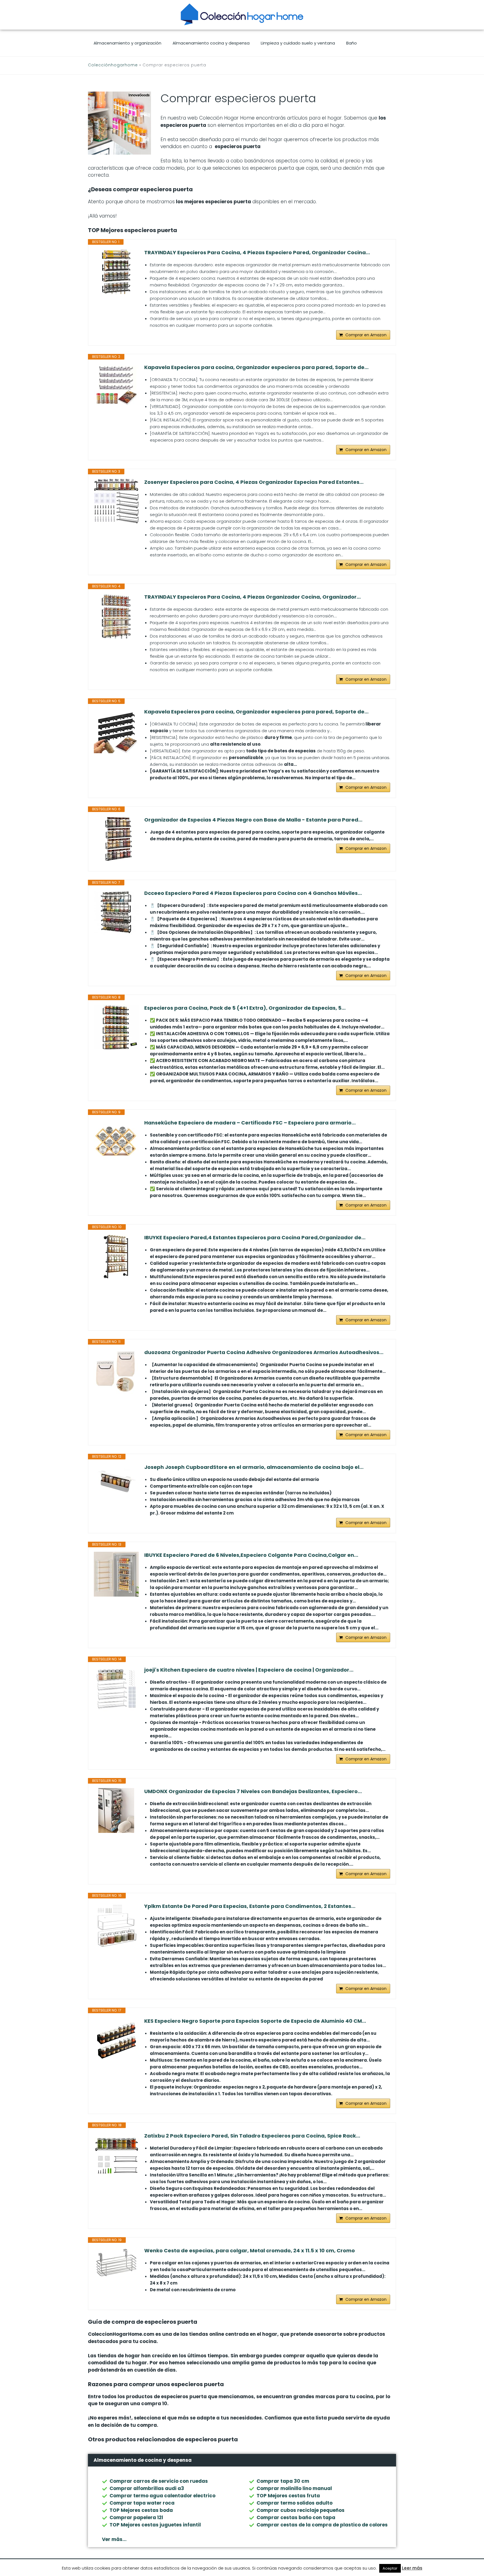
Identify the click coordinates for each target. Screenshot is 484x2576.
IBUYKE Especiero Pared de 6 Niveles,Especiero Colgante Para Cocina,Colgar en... (251, 1555)
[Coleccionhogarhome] (242, 14)
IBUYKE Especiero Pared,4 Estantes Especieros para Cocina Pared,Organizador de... (255, 1238)
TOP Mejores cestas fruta (288, 2496)
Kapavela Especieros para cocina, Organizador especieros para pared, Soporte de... (256, 367)
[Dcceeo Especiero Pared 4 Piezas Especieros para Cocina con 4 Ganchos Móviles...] (116, 912)
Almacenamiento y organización (127, 43)
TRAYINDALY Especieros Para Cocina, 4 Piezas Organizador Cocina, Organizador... (253, 597)
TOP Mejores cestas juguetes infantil (155, 2525)
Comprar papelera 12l (136, 2517)
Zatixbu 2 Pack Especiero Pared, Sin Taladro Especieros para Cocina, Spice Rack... (252, 2136)
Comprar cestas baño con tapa (296, 2517)
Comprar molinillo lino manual (294, 2488)
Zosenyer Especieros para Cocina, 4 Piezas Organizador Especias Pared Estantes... (254, 482)
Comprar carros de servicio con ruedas (159, 2481)
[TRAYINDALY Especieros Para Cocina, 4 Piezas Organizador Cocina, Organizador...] (116, 616)
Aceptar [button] (390, 2568)
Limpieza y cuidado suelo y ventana (298, 43)
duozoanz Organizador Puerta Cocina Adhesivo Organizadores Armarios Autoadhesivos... (264, 1352)
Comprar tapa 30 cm (283, 2481)
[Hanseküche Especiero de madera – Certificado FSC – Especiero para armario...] (116, 1142)
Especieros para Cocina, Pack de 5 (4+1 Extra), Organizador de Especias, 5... (245, 1008)
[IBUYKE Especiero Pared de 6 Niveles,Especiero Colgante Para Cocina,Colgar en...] (116, 1574)
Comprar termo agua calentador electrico (162, 2496)
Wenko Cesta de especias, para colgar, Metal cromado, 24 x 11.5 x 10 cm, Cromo (250, 2251)
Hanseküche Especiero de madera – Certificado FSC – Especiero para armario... (250, 1123)
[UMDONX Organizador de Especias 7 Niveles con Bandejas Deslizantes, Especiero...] (116, 1810)
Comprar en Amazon (366, 335)
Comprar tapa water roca (142, 2503)
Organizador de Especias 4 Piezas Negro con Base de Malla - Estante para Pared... (253, 820)
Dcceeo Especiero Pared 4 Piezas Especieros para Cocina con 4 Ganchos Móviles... (253, 893)
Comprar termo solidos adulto (295, 2503)
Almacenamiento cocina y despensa (211, 43)
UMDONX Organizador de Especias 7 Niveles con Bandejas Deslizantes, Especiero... (253, 1791)
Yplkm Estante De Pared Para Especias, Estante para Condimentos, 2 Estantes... (250, 1906)
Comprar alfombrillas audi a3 (147, 2488)
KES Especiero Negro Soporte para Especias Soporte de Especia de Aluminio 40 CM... (255, 2021)
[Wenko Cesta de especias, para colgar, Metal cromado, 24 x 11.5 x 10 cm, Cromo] (116, 2263)
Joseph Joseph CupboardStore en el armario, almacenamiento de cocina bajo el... (254, 1467)
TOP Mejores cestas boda (141, 2510)
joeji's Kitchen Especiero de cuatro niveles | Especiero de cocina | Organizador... (249, 1670)
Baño (352, 43)
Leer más (412, 2568)
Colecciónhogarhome (113, 65)
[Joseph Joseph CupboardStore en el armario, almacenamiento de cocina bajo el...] (116, 1480)
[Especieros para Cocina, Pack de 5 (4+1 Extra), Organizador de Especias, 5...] (116, 1027)
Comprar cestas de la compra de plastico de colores (322, 2525)
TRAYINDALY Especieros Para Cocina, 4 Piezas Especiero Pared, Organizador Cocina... (257, 253)
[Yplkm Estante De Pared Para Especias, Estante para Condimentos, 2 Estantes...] (116, 1925)
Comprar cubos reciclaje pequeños (301, 2510)
